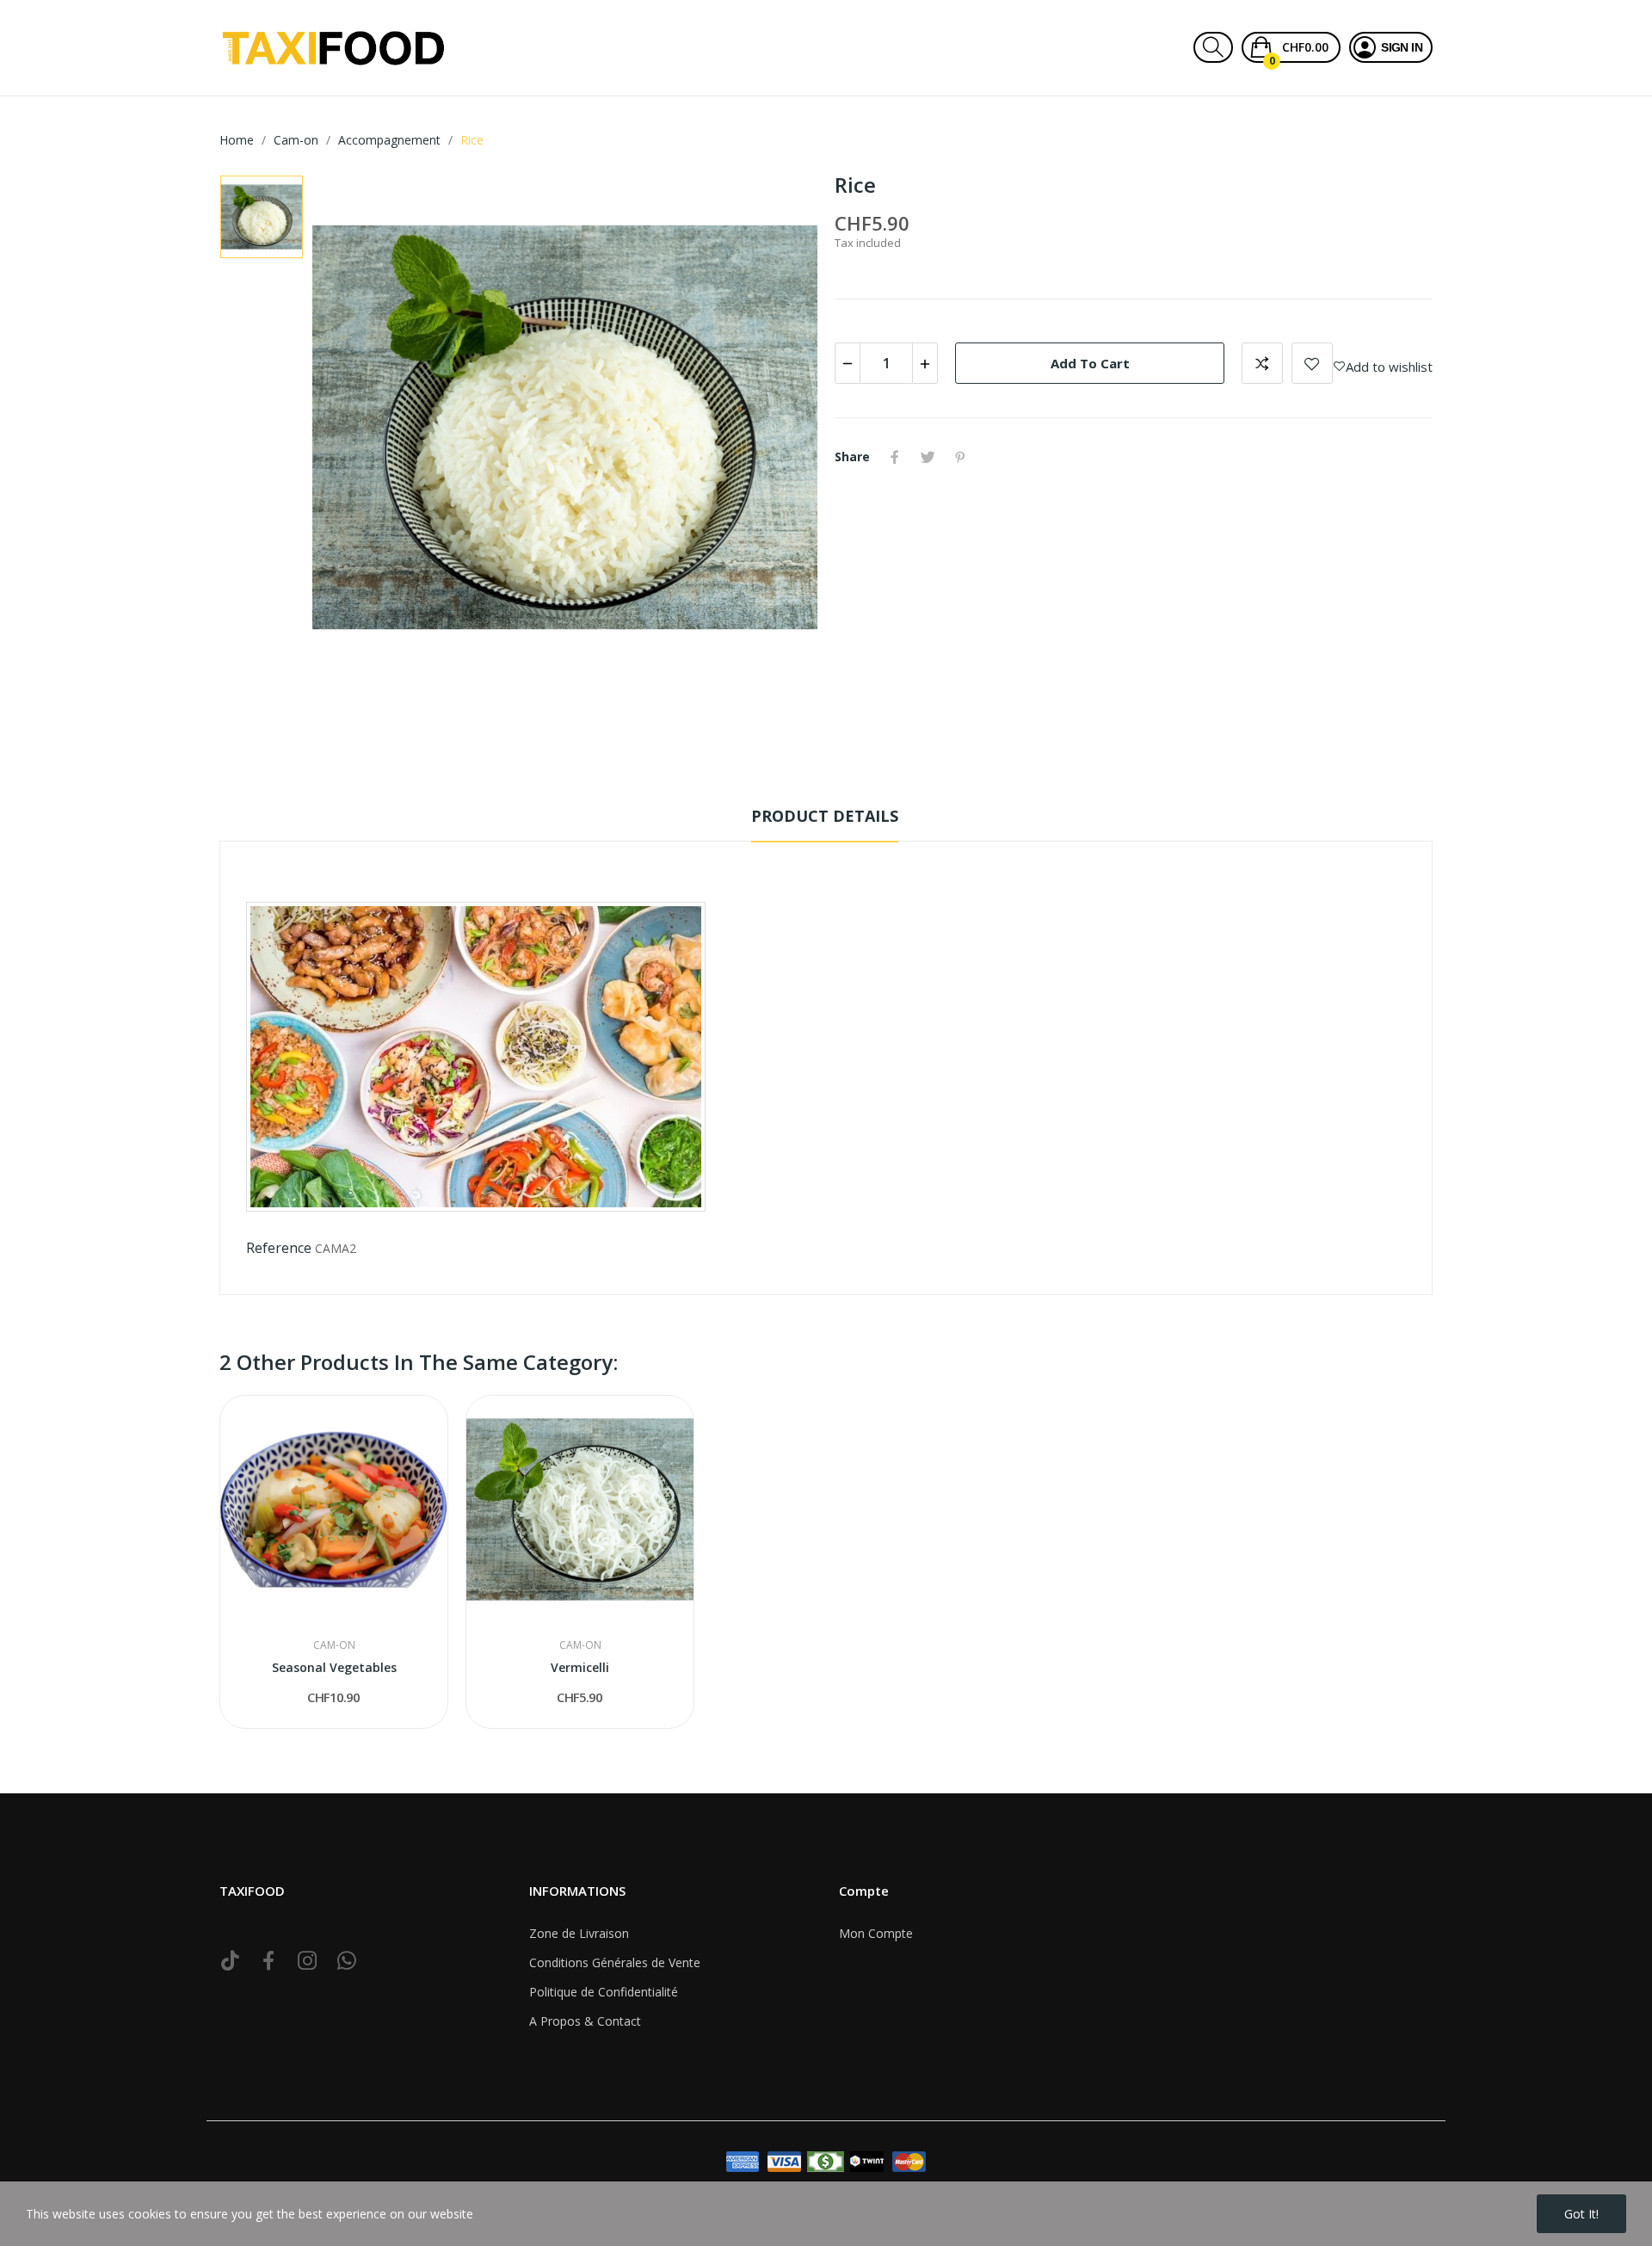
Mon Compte (876, 1933)
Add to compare (1262, 363)
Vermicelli (580, 1667)
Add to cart (1090, 363)
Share (895, 457)
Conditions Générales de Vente (615, 1962)
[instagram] (308, 1961)
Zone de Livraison (579, 1933)
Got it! (1581, 2214)
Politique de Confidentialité (604, 1992)
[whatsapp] (346, 1961)
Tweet (928, 457)
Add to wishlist (1312, 363)
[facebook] (269, 1961)
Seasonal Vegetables (334, 1667)
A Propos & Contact (585, 2021)
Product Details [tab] (825, 816)
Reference (279, 1248)
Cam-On (334, 1645)
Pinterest (960, 457)
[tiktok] (230, 1961)
